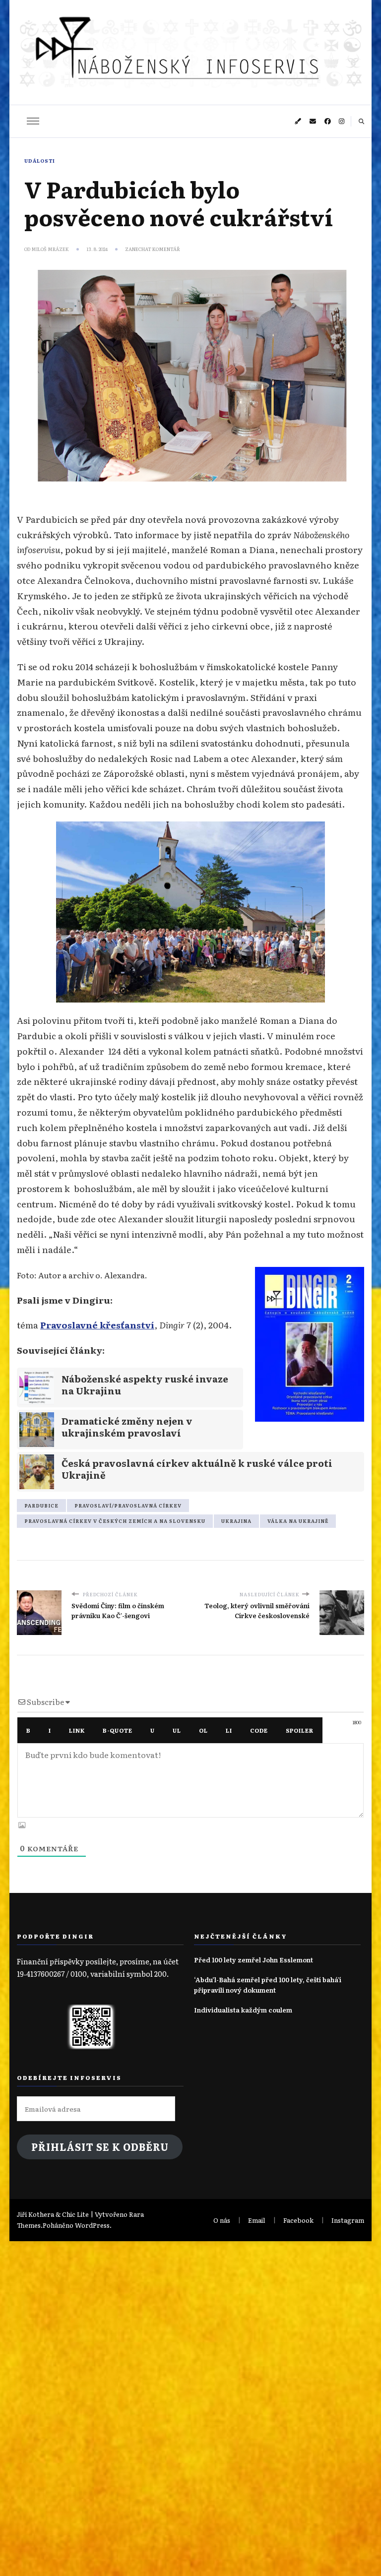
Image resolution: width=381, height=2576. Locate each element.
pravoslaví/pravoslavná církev (128, 1506)
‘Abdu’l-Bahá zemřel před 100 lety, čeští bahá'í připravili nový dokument (268, 1984)
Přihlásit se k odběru (100, 2147)
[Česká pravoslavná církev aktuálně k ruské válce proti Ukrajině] (190, 1472)
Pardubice (41, 1506)
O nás (222, 2220)
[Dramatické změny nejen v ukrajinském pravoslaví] (130, 1430)
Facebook (298, 2220)
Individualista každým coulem (243, 2010)
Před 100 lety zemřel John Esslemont (254, 1960)
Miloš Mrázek (50, 249)
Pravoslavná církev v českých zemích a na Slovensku (115, 1521)
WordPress (92, 2225)
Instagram (348, 2220)
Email (257, 2220)
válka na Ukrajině (298, 1521)
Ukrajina (236, 1521)
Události (40, 161)
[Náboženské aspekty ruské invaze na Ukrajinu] (130, 1387)
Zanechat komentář (153, 249)
